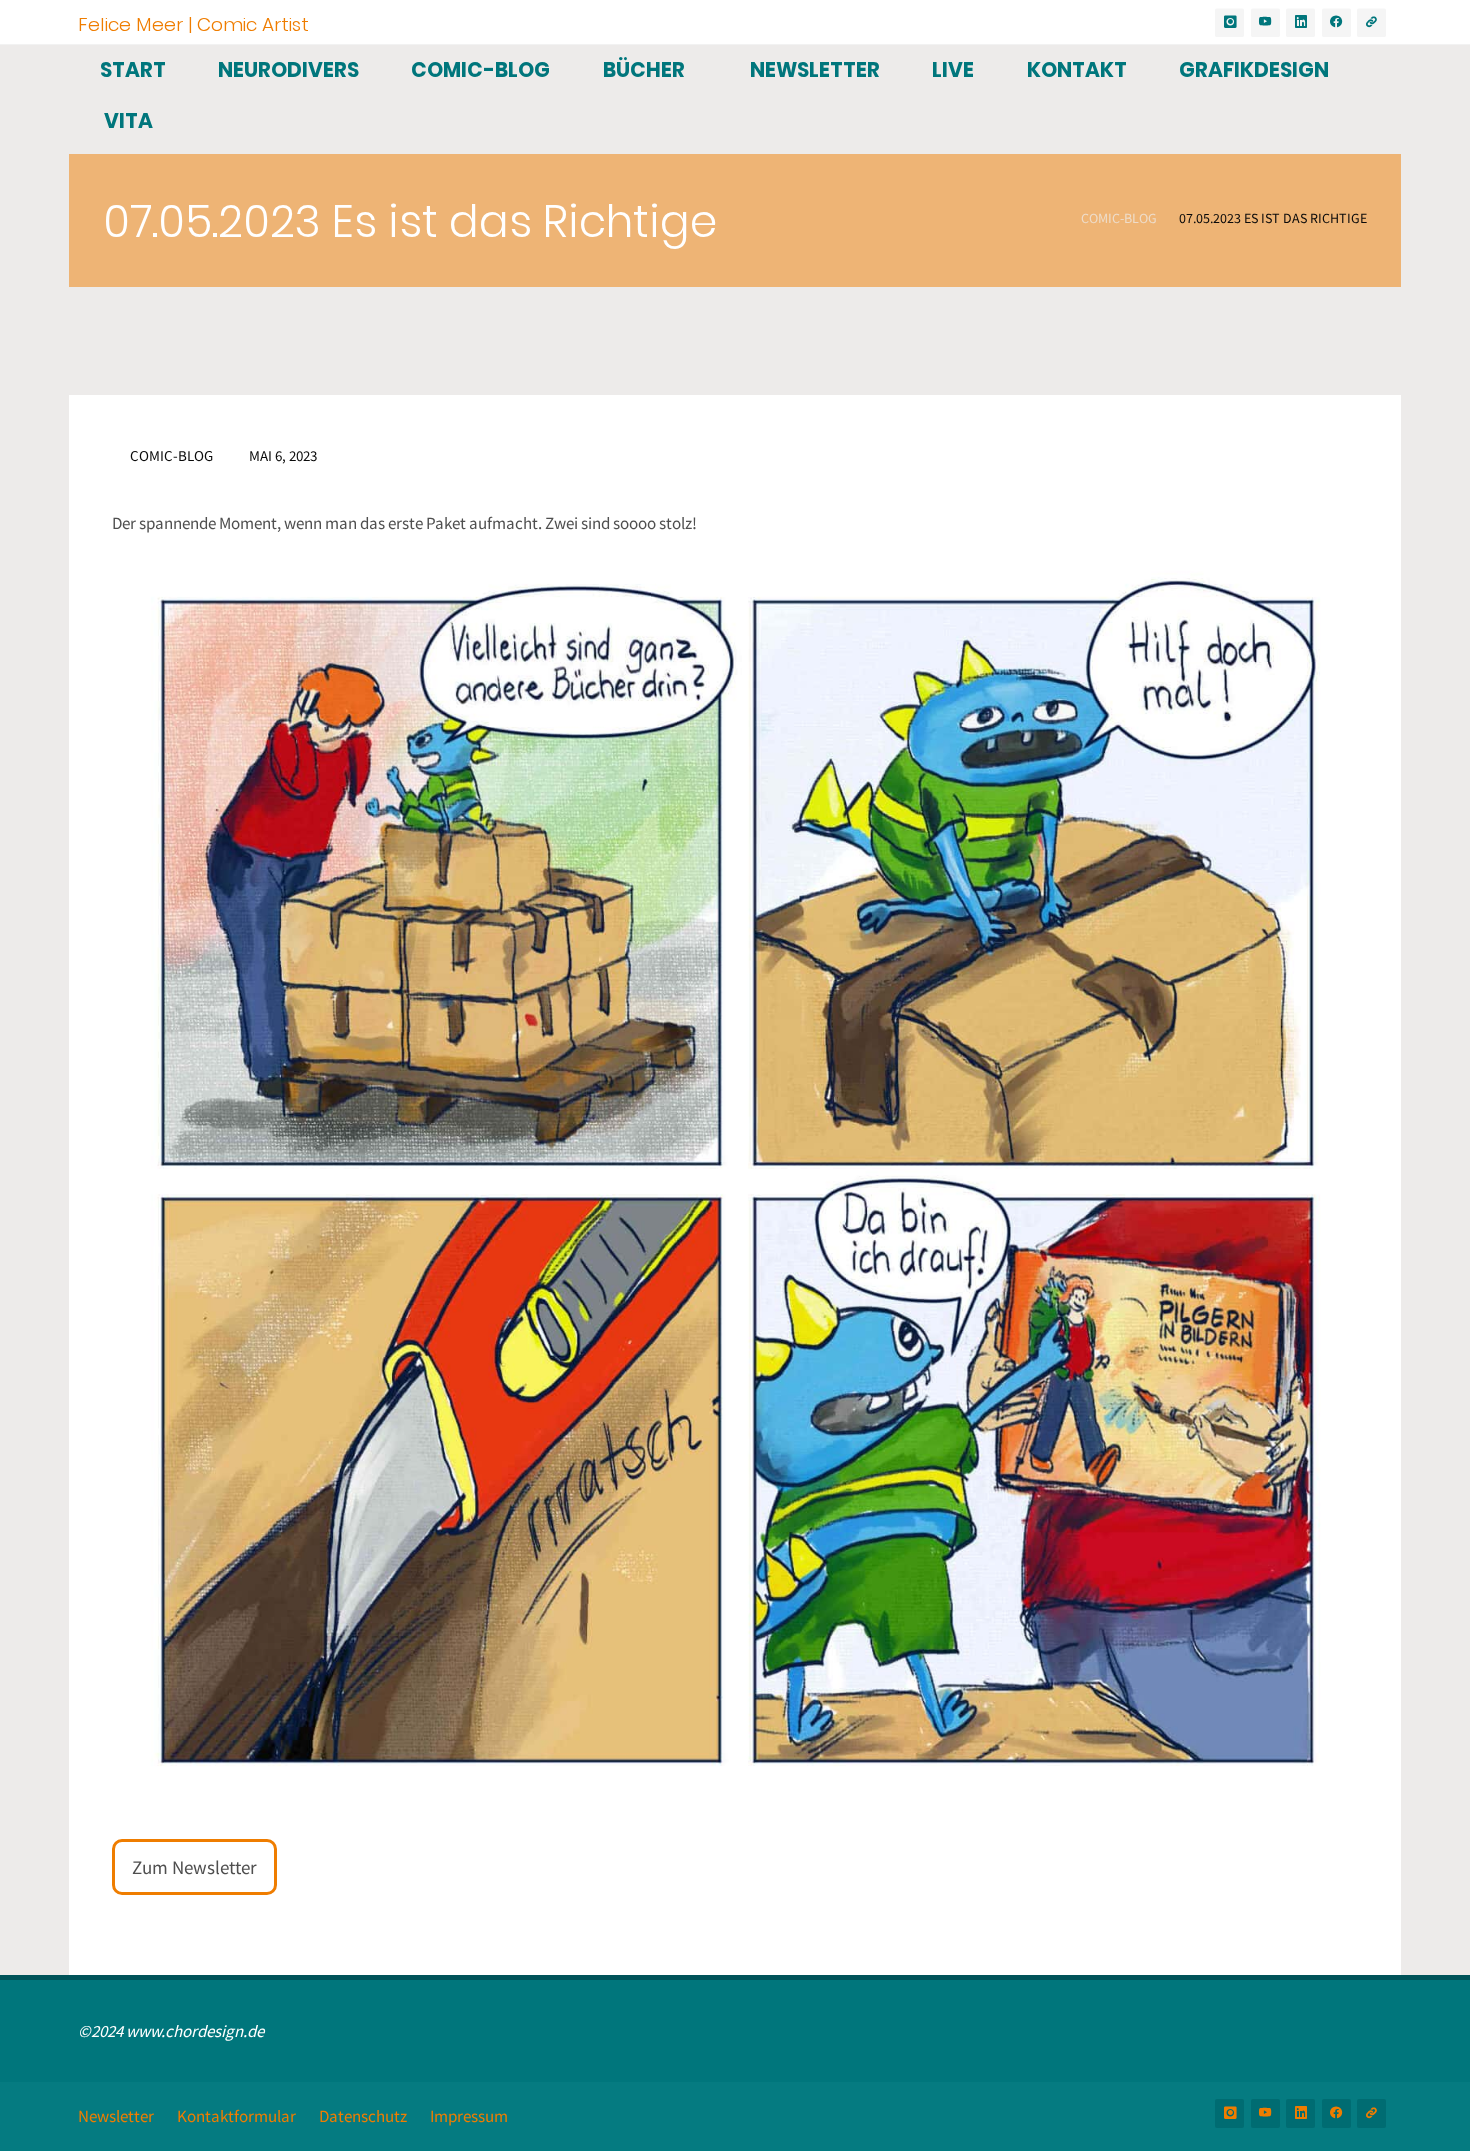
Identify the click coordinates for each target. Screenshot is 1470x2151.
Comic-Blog (1119, 219)
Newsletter (116, 2116)
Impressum (469, 2116)
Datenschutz (363, 2116)
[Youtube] (1265, 22)
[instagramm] (1229, 22)
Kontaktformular (236, 2116)
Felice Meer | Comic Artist (193, 23)
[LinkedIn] (1300, 22)
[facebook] (1336, 22)
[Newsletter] (1371, 22)
